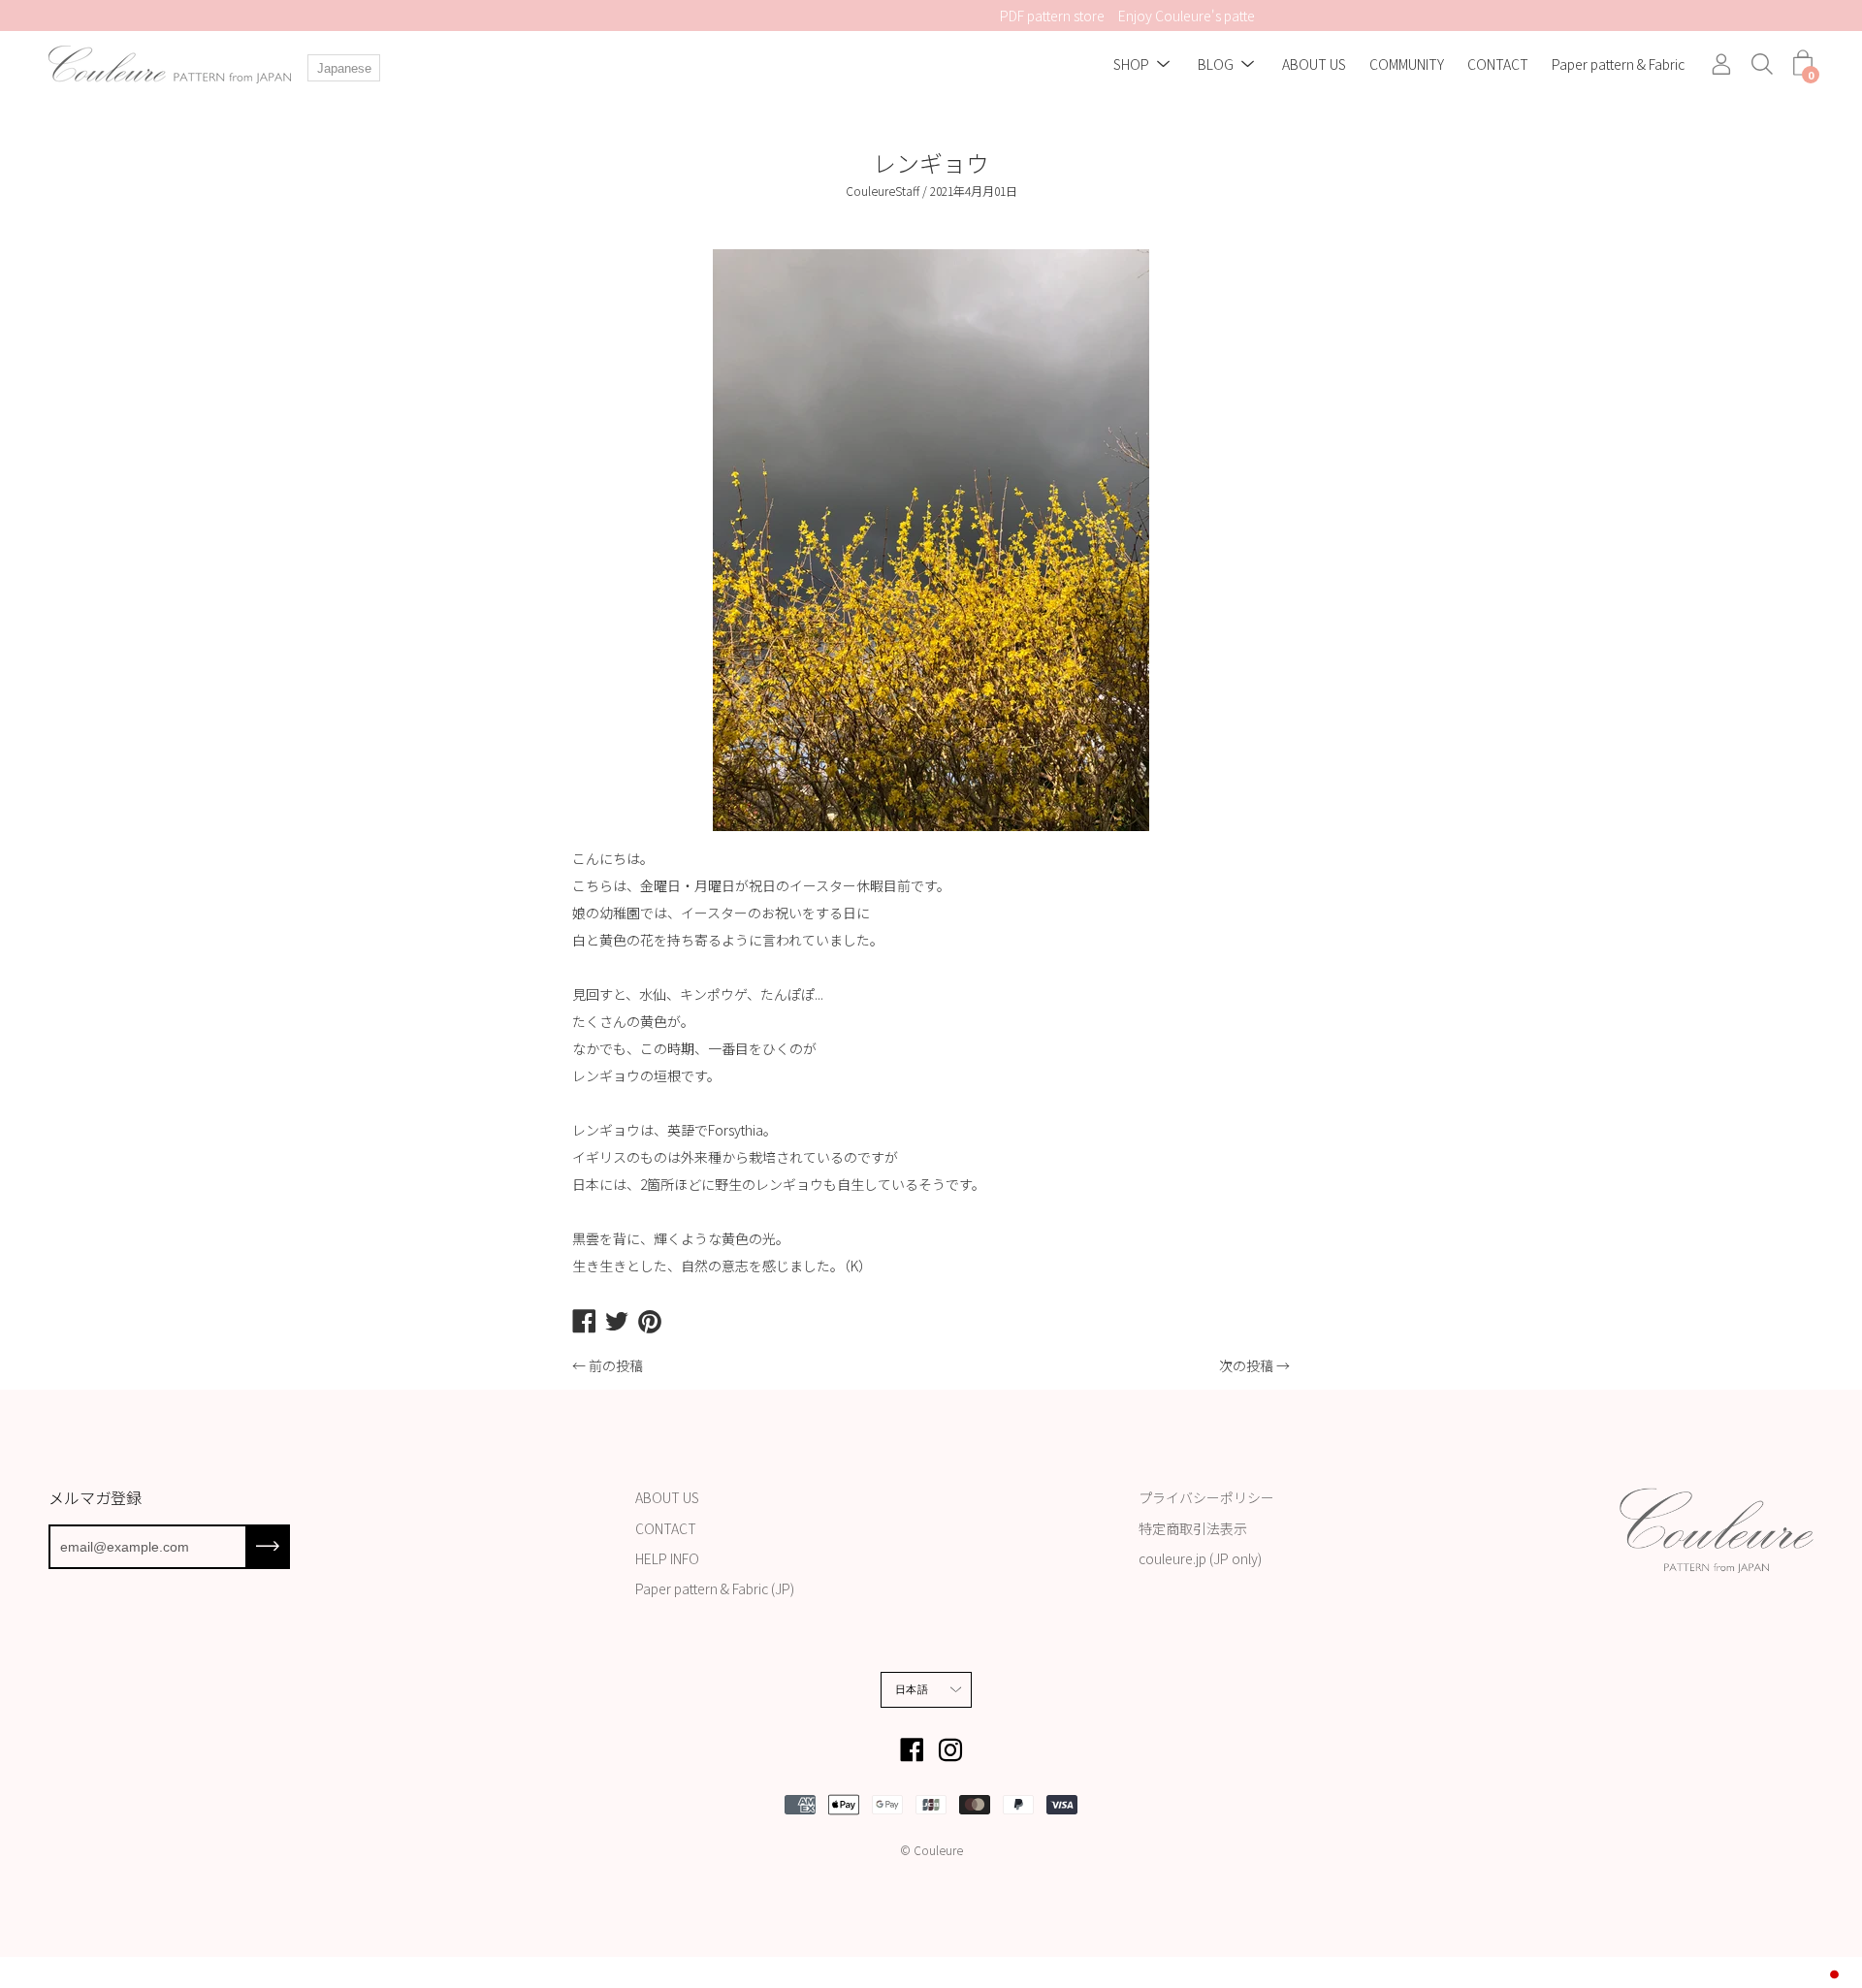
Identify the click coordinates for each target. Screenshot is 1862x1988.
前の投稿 (616, 1365)
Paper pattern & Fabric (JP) (715, 1588)
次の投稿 (1246, 1365)
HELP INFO (667, 1558)
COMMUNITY (1407, 65)
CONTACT (1498, 65)
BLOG (1216, 65)
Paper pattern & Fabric (1618, 65)
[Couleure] (170, 64)
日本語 (912, 1689)
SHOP (1131, 65)
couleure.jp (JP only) (1200, 1558)
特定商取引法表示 (1193, 1528)
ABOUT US (1314, 65)
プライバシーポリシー (1206, 1497)
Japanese (344, 68)
